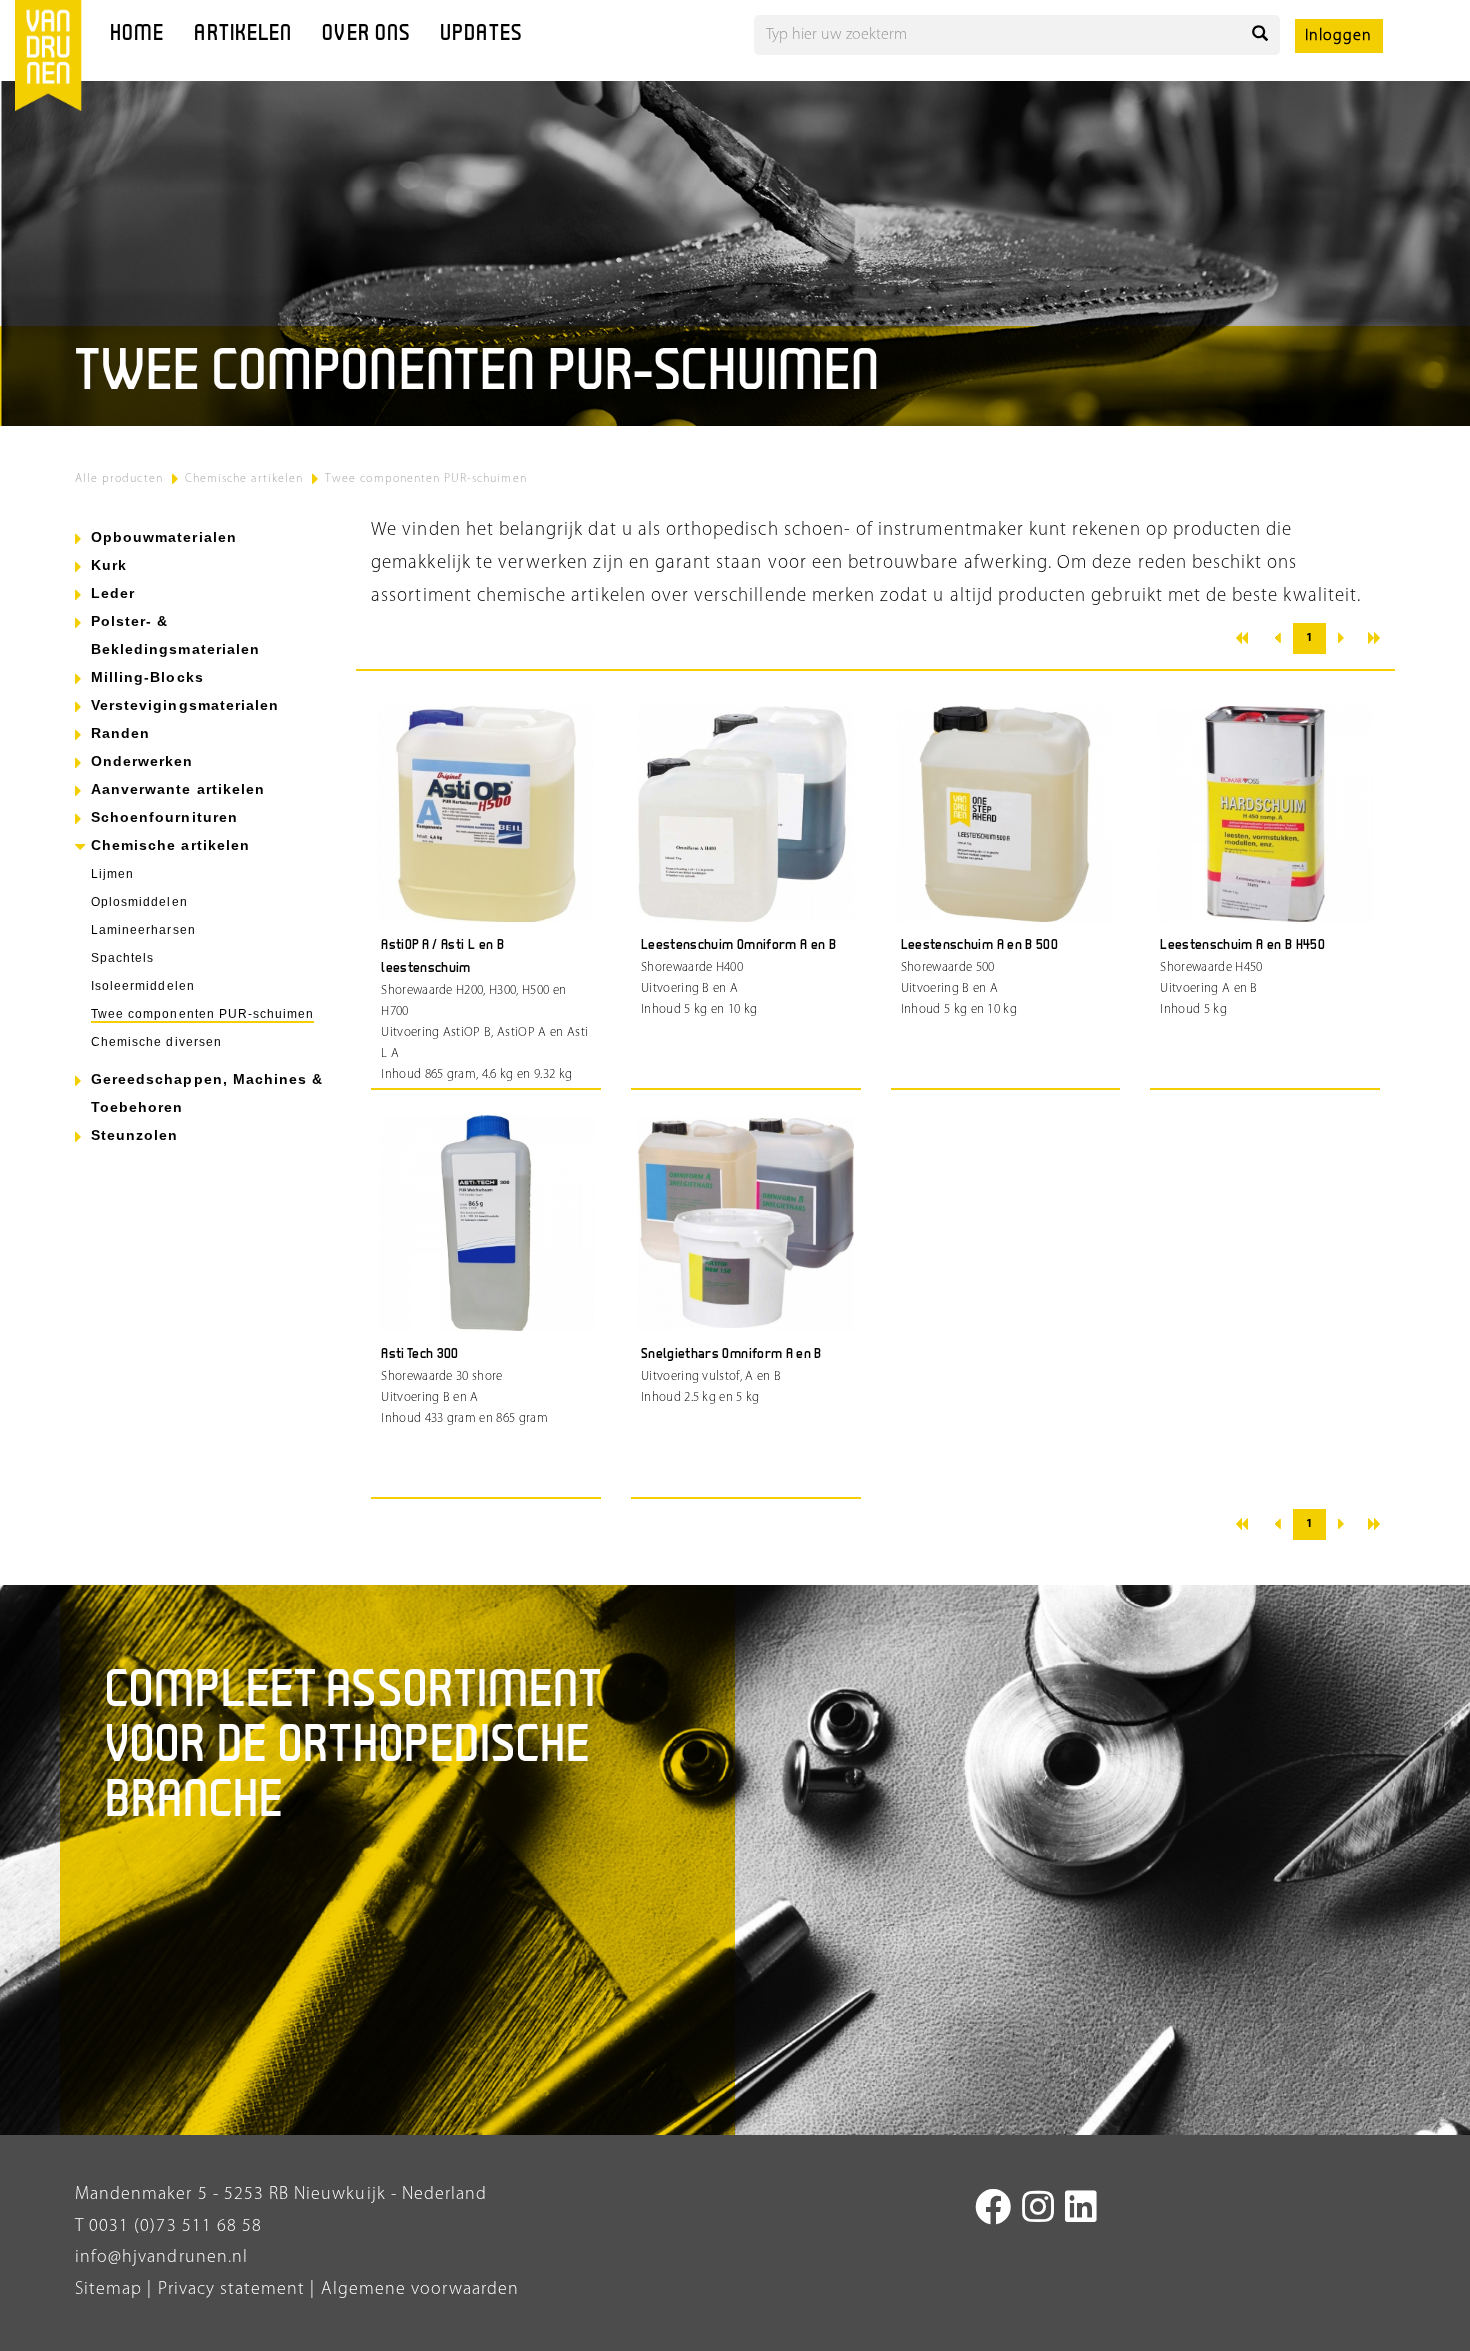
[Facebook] (993, 2211)
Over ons (366, 34)
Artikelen (243, 34)
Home (137, 34)
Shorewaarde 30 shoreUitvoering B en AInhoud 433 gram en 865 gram (464, 1397)
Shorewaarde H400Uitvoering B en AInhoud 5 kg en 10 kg (699, 988)
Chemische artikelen (244, 479)
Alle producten (119, 479)
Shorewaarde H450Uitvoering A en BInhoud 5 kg (1211, 988)
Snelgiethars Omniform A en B (731, 1354)
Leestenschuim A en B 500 (979, 945)
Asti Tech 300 (420, 1354)
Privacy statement (228, 2290)
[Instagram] (1038, 2211)
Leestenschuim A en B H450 (1242, 945)
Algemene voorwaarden (420, 2290)
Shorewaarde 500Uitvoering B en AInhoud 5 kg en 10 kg (959, 988)
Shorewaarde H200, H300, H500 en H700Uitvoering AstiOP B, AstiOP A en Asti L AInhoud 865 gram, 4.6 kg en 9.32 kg (484, 1032)
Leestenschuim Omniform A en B (738, 945)
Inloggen (1338, 36)
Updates (481, 34)
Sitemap (108, 2290)
